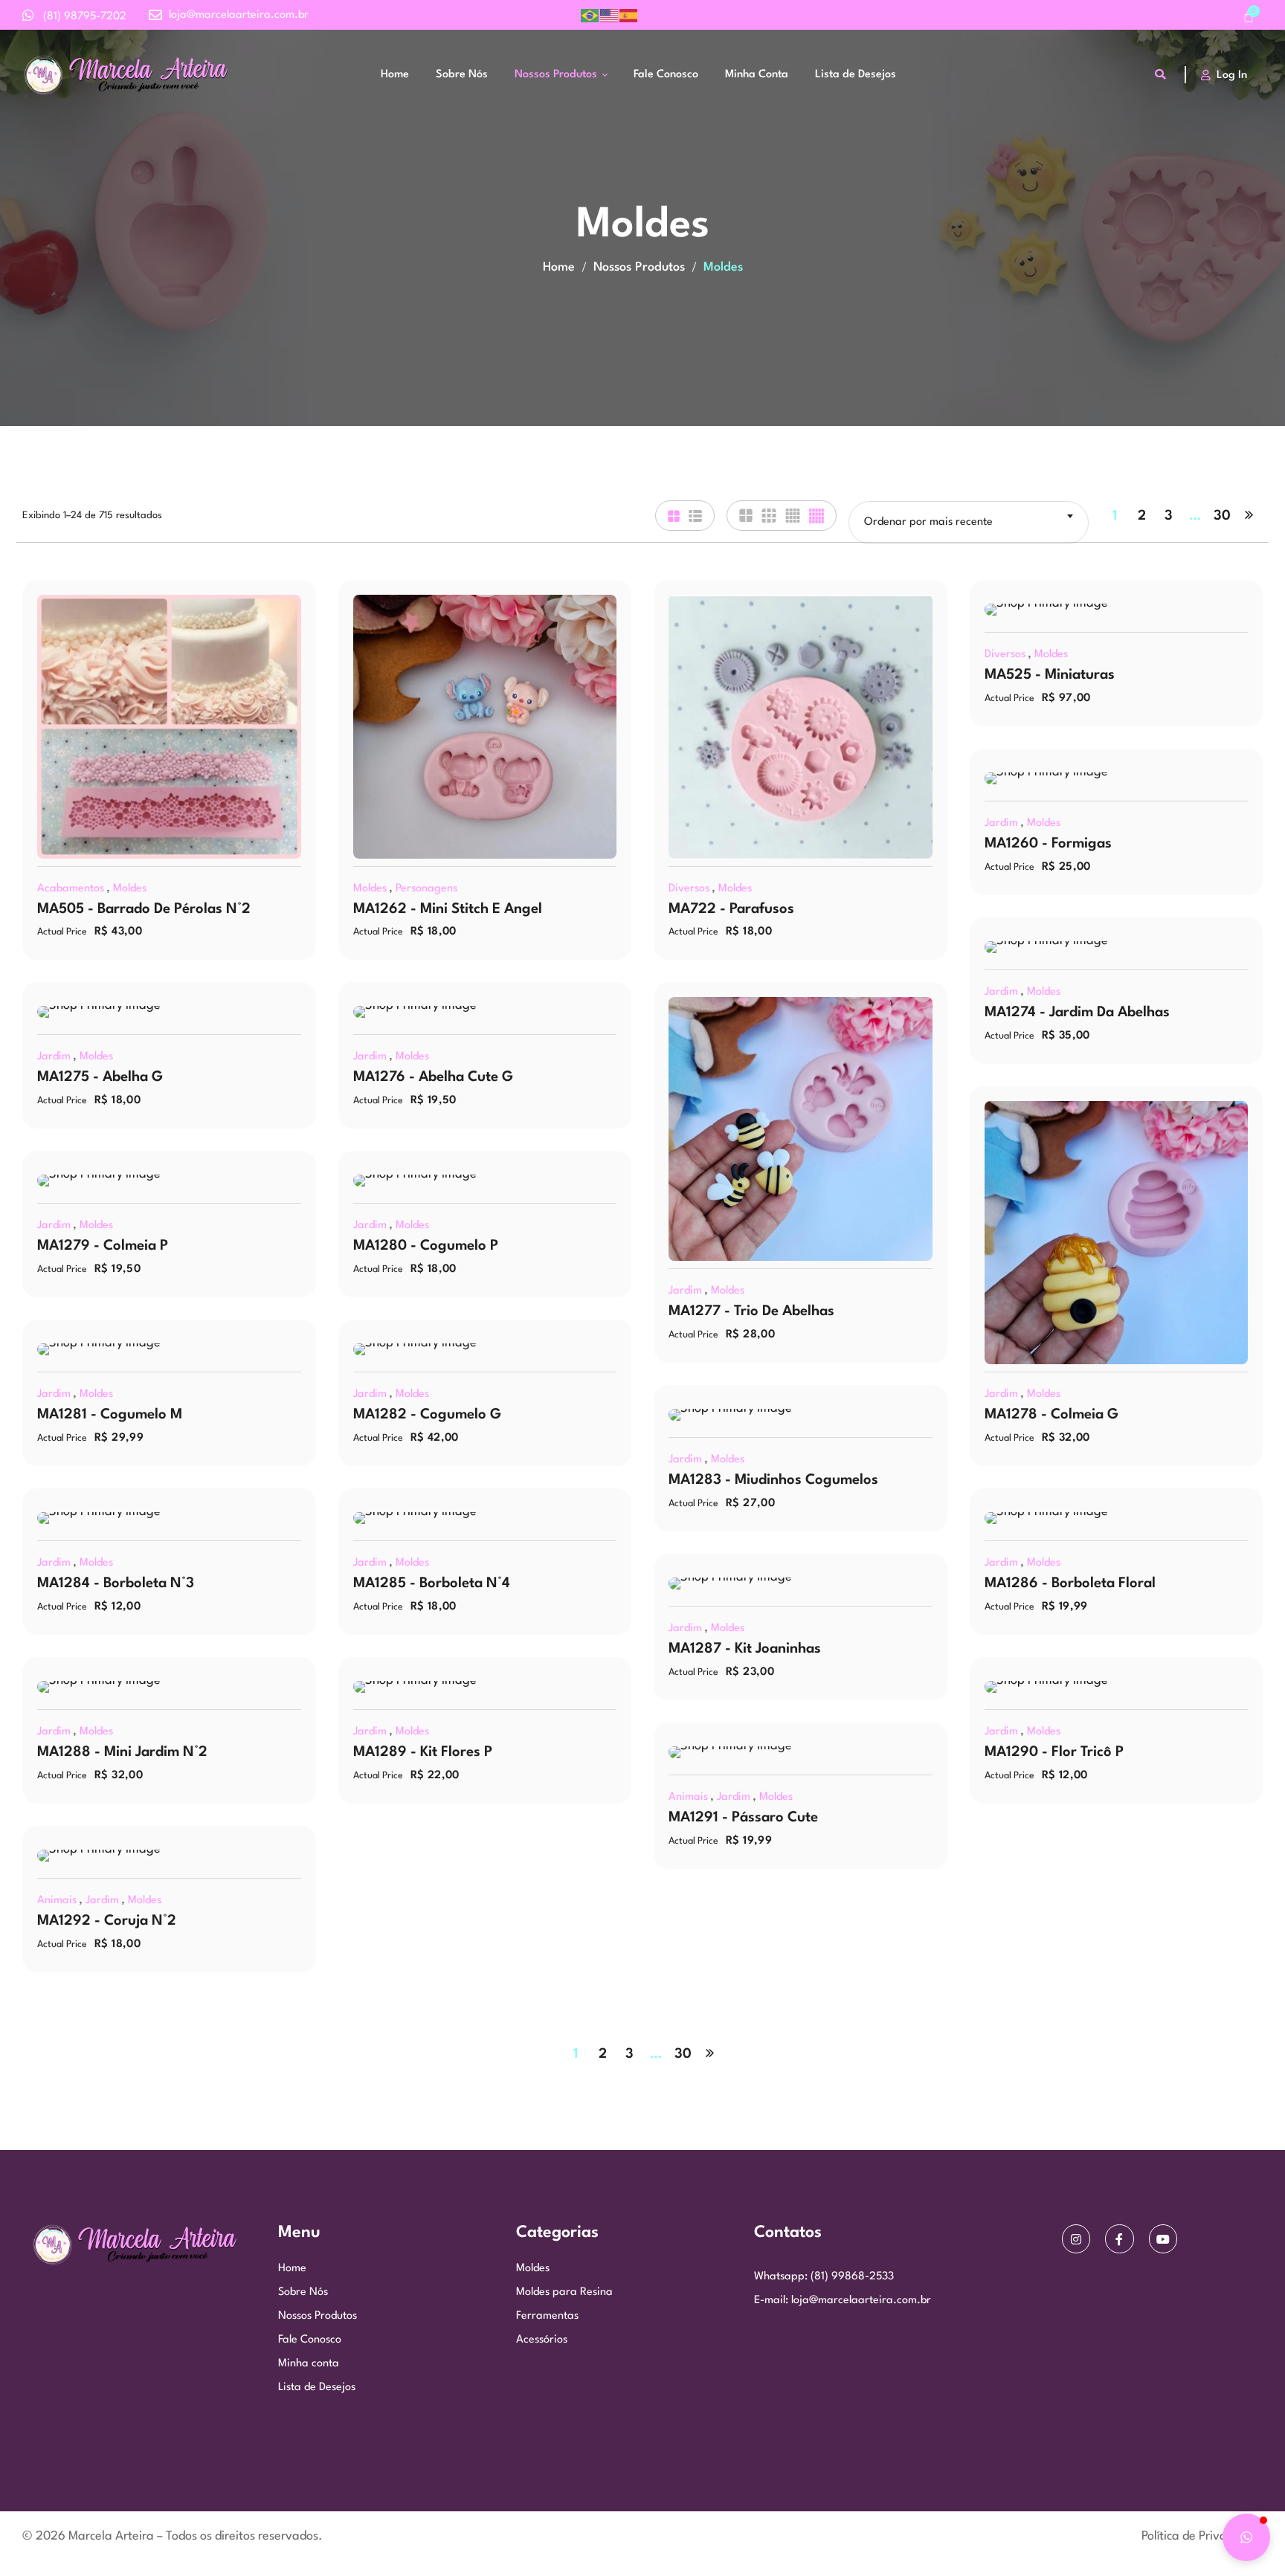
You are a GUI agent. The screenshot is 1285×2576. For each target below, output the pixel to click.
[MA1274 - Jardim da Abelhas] (1117, 947)
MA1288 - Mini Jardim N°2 (122, 1752)
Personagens (426, 889)
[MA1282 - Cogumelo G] (485, 1349)
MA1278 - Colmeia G (1051, 1415)
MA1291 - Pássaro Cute (743, 1818)
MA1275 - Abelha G (100, 1077)
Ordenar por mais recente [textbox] (928, 522)
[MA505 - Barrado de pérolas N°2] (169, 727)
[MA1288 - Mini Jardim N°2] (169, 1687)
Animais (688, 1797)
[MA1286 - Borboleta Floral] (1117, 1518)
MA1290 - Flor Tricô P (1054, 1752)
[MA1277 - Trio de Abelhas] (801, 1129)
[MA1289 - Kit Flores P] (485, 1687)
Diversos (689, 889)
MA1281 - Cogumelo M (110, 1415)
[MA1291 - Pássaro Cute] (801, 1752)
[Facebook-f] (1119, 2238)
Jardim (1001, 823)
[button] (1246, 2537)
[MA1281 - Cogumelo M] (169, 1349)
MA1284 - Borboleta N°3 (116, 1584)
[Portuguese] (590, 15)
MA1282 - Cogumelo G (427, 1415)
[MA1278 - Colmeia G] (1117, 1233)
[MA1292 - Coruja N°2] (169, 1856)
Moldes (130, 889)
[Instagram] (1076, 2238)
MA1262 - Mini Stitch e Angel (448, 909)
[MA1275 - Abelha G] (169, 1012)
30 (1222, 516)
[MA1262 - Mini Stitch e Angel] (485, 727)
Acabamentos (71, 889)
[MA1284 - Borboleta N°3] (169, 1518)
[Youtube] (1163, 2238)
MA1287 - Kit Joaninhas (745, 1649)
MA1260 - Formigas (1048, 844)
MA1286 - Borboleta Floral (1070, 1584)
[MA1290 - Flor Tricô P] (1117, 1687)
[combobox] (969, 523)
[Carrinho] (1249, 18)
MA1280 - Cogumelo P (426, 1246)
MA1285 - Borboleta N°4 (432, 1584)
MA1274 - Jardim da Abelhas (1077, 1013)
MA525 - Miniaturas (1050, 675)
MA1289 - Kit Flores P (423, 1752)
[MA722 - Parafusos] (801, 727)
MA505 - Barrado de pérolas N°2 (144, 909)
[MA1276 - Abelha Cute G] (485, 1012)
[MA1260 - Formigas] (1117, 778)
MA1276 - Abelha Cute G (433, 1077)
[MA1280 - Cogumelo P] (485, 1181)
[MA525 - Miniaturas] (1117, 610)
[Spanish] (629, 15)
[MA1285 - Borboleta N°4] (485, 1518)
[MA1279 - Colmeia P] (169, 1181)
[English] (610, 15)
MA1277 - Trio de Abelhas (751, 1311)
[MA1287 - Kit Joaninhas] (801, 1584)
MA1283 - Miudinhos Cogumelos (773, 1480)
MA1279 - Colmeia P (103, 1246)
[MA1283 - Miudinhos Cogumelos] (801, 1415)
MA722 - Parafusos (731, 909)
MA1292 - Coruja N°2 (107, 1921)
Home (559, 267)
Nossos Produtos (639, 267)
